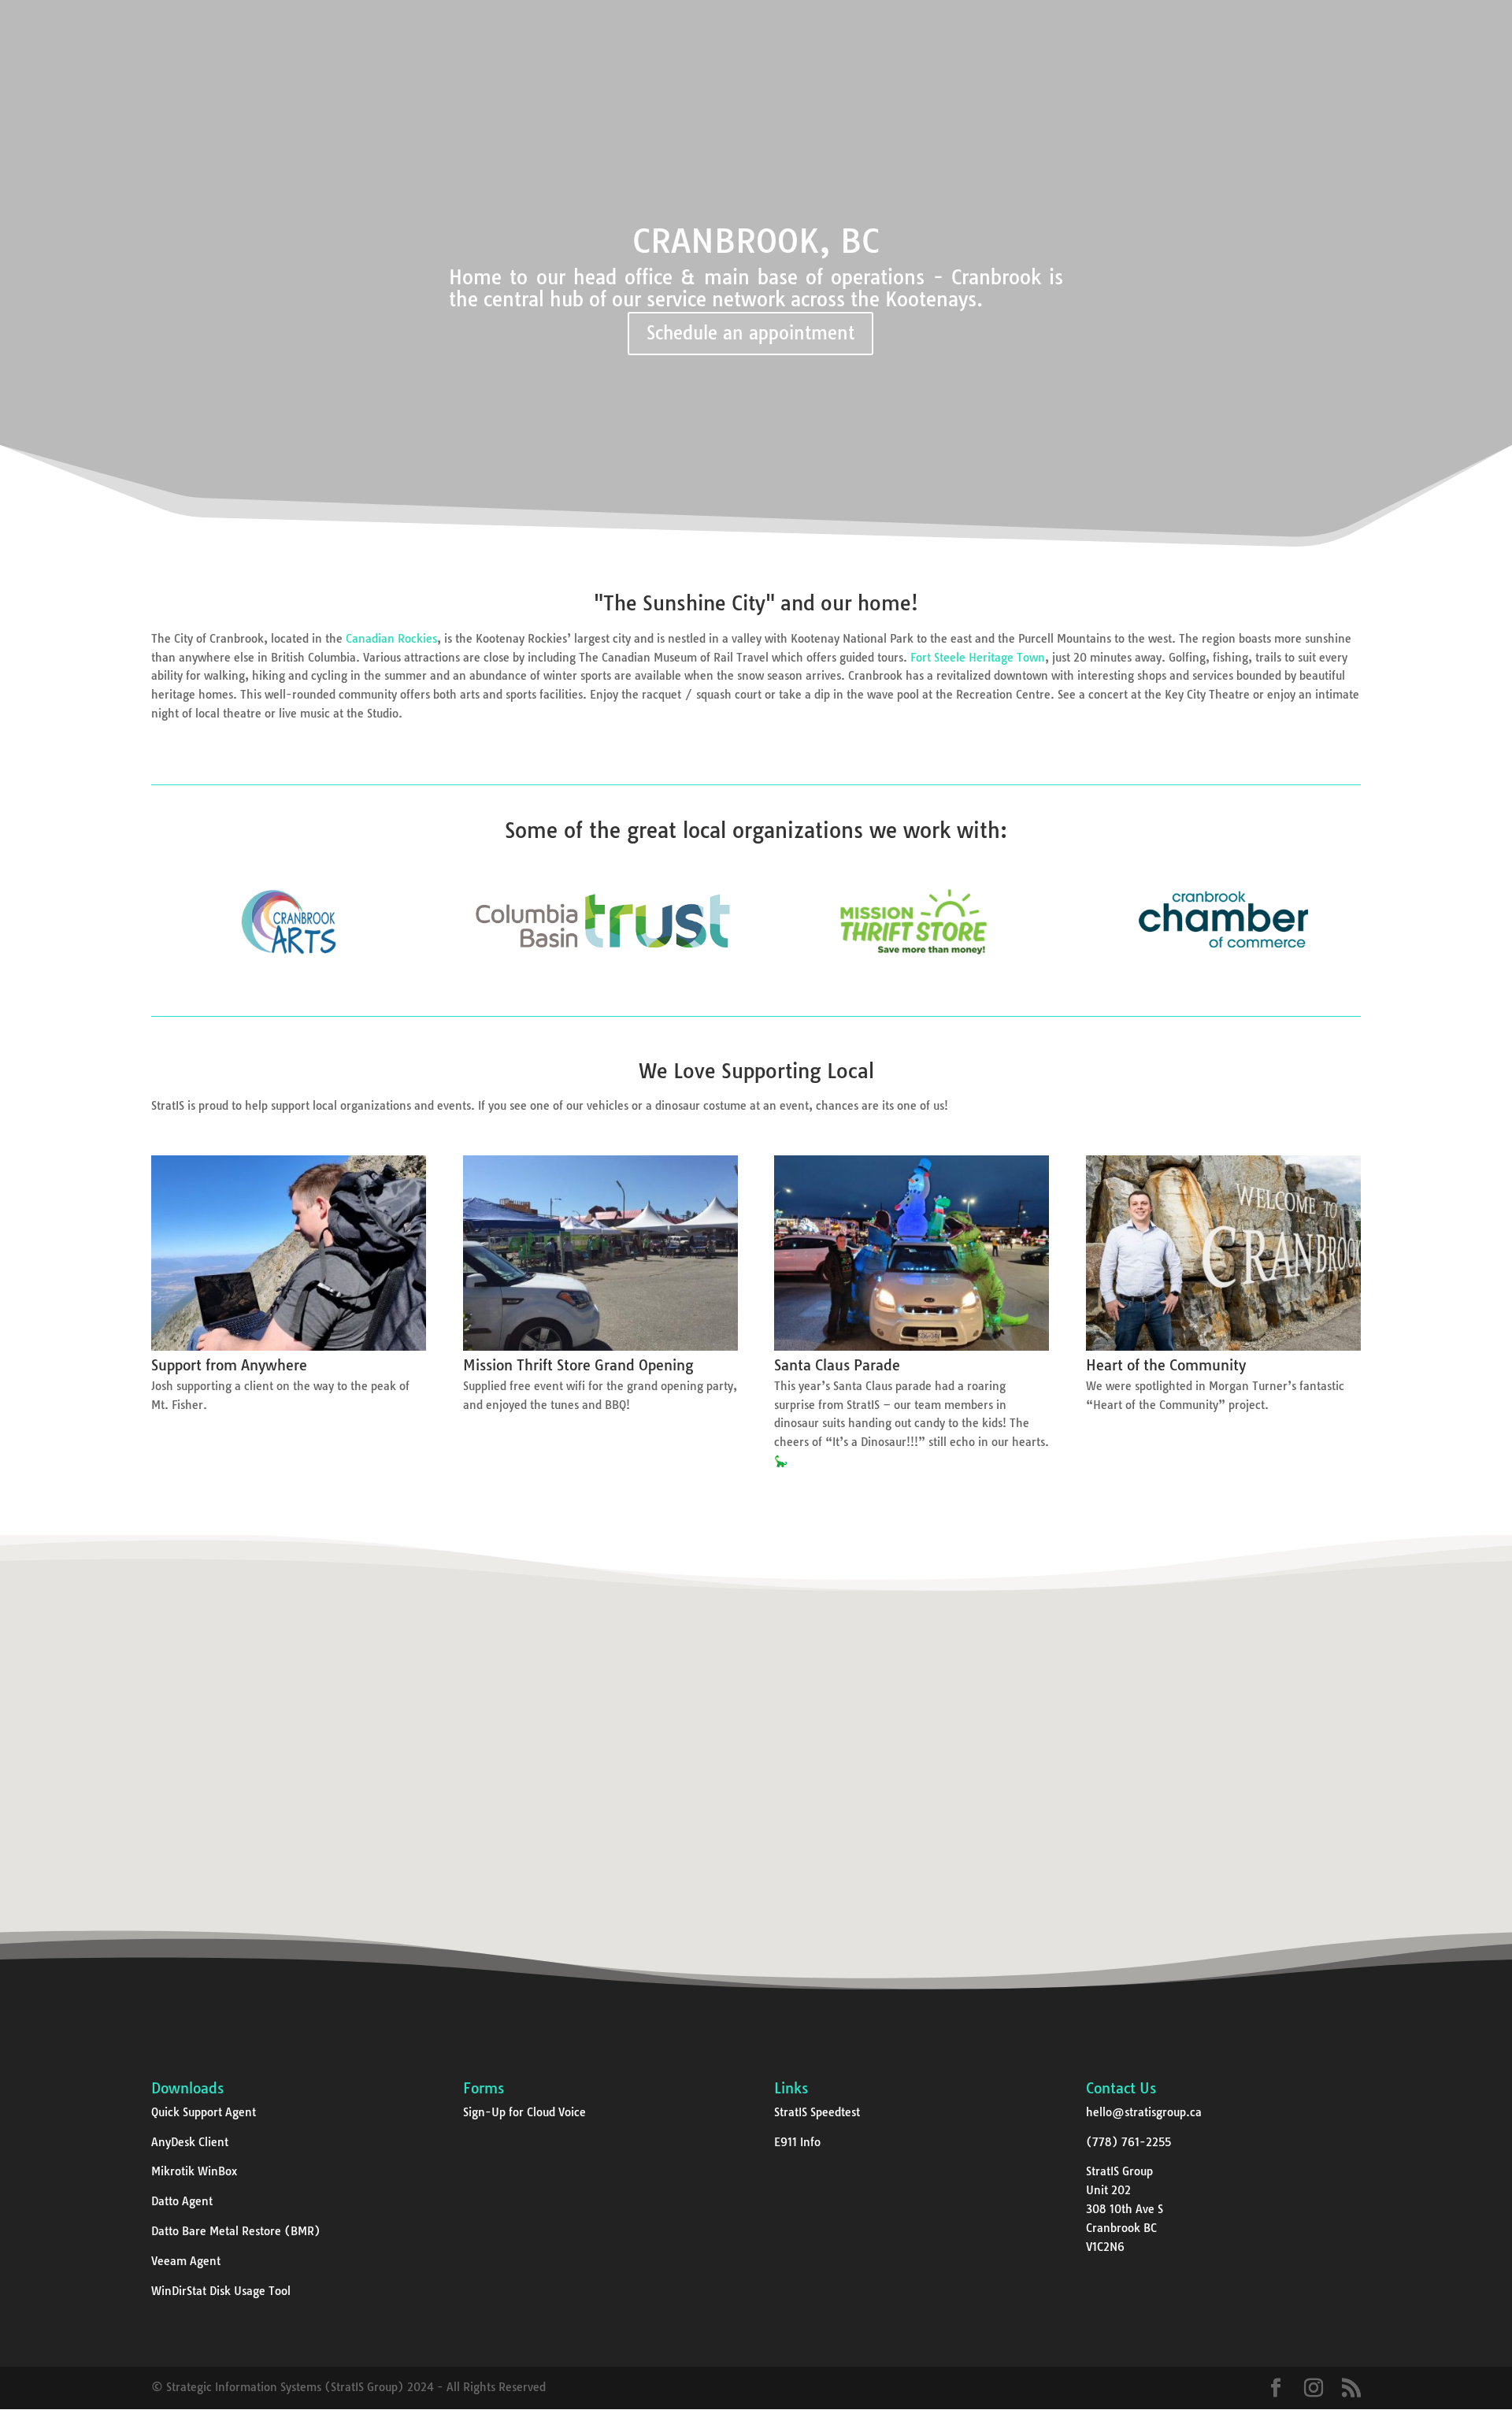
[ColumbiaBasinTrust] (600, 973)
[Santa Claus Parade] (912, 1347)
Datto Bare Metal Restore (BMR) (236, 2231)
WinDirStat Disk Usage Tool (221, 2291)
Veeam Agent (186, 2261)
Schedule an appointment (750, 333)
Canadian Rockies (391, 639)
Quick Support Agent (204, 2112)
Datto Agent (182, 2201)
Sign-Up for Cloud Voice (524, 2112)
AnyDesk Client (190, 2142)
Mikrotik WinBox (194, 2171)
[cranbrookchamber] (1223, 973)
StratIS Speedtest (817, 2112)
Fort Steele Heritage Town (978, 658)
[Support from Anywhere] (289, 1347)
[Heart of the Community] (1223, 1347)
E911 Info (797, 2142)
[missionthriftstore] (912, 973)
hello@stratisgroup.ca (1144, 2112)
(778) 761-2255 (1128, 2142)
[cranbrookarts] (289, 973)
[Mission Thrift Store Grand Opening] (600, 1347)
